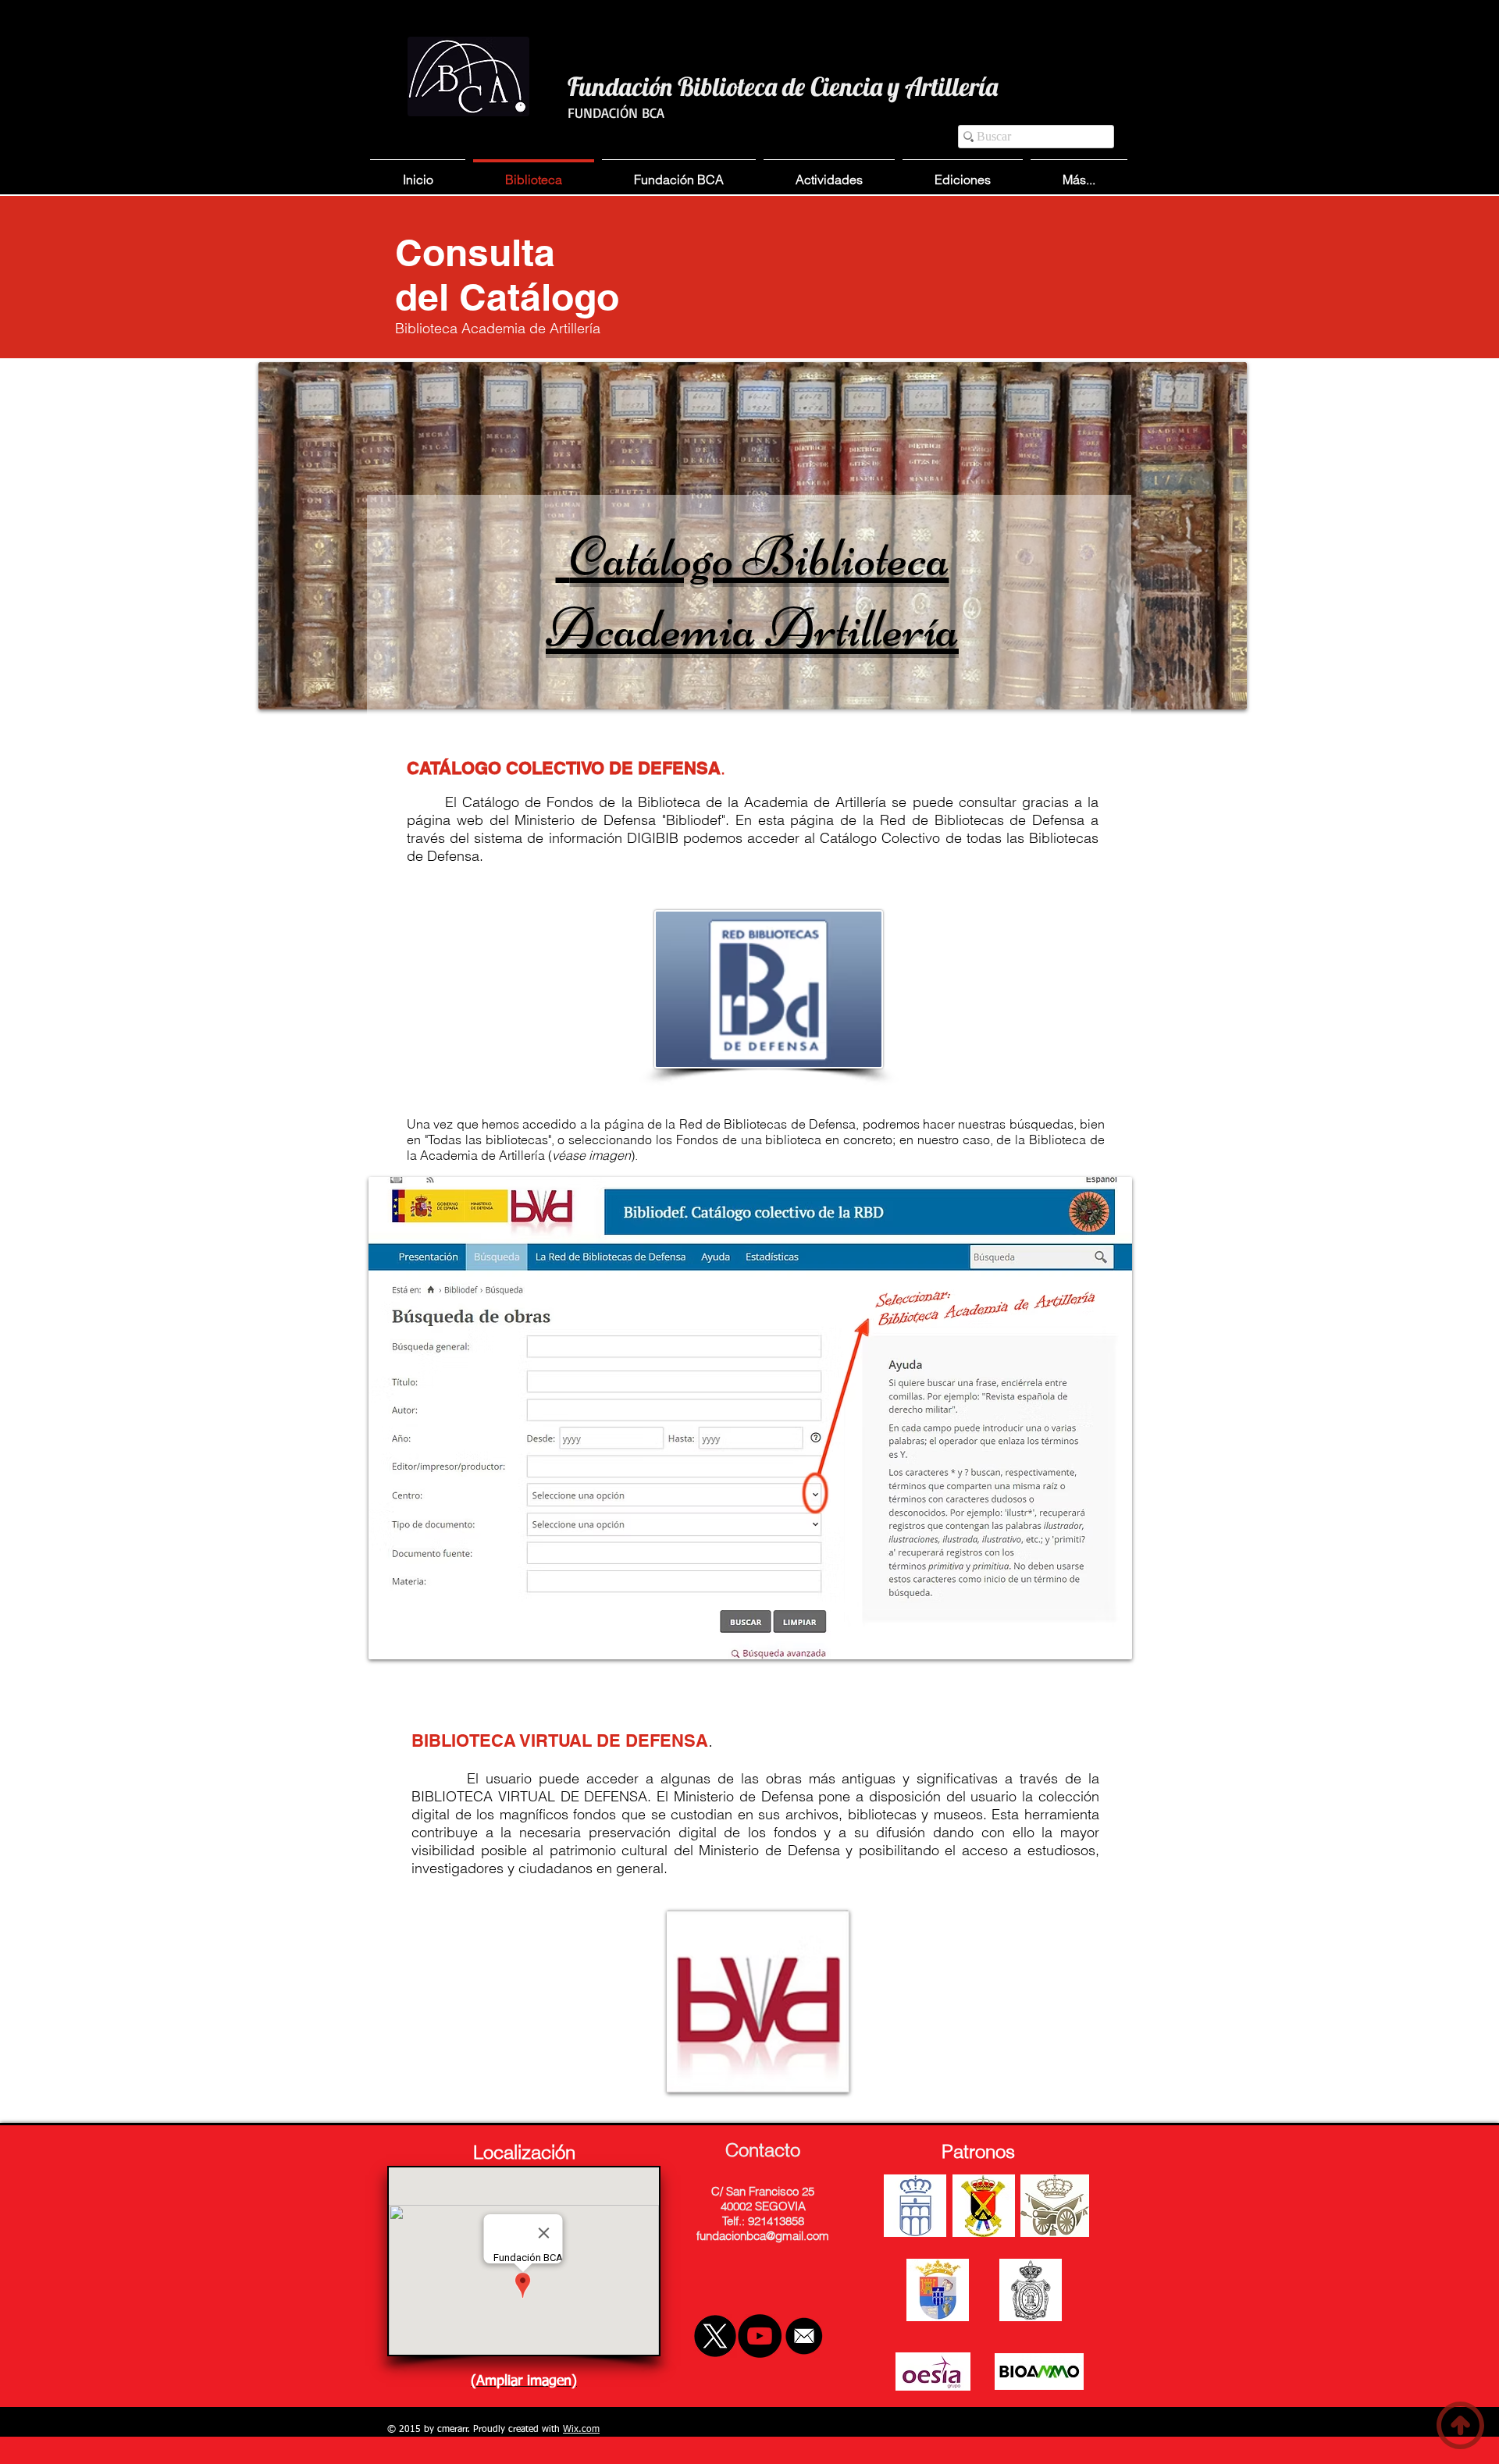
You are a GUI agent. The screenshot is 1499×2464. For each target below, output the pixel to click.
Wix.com (581, 2430)
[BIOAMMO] (1039, 2372)
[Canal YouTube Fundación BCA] (760, 2336)
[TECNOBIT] (933, 2372)
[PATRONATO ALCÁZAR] (1055, 2206)
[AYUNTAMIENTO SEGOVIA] (915, 2206)
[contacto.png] (804, 2336)
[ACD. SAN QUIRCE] (1031, 2290)
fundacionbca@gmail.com (763, 2236)
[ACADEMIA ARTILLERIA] (984, 2206)
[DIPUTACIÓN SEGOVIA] (938, 2290)
